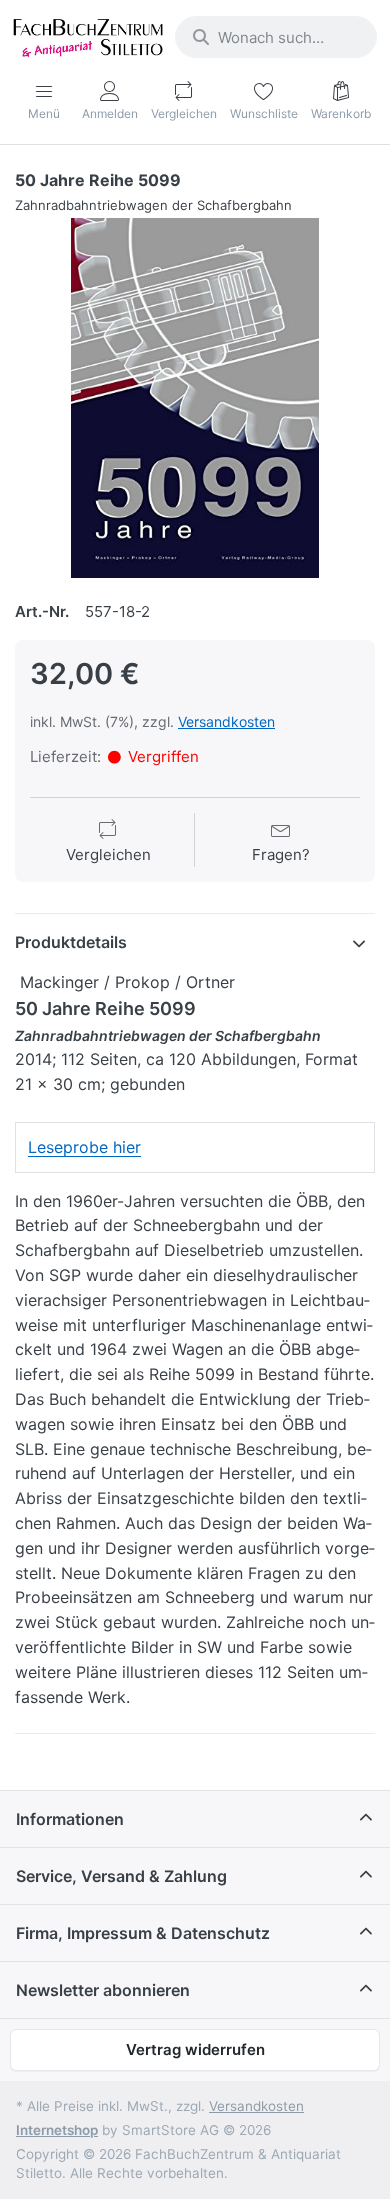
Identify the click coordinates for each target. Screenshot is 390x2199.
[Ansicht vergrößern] (195, 398)
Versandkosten (226, 721)
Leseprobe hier (84, 1147)
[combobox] (276, 37)
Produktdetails (71, 942)
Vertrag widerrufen (195, 2049)
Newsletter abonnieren (103, 1990)
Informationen (70, 1819)
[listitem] (195, 398)
